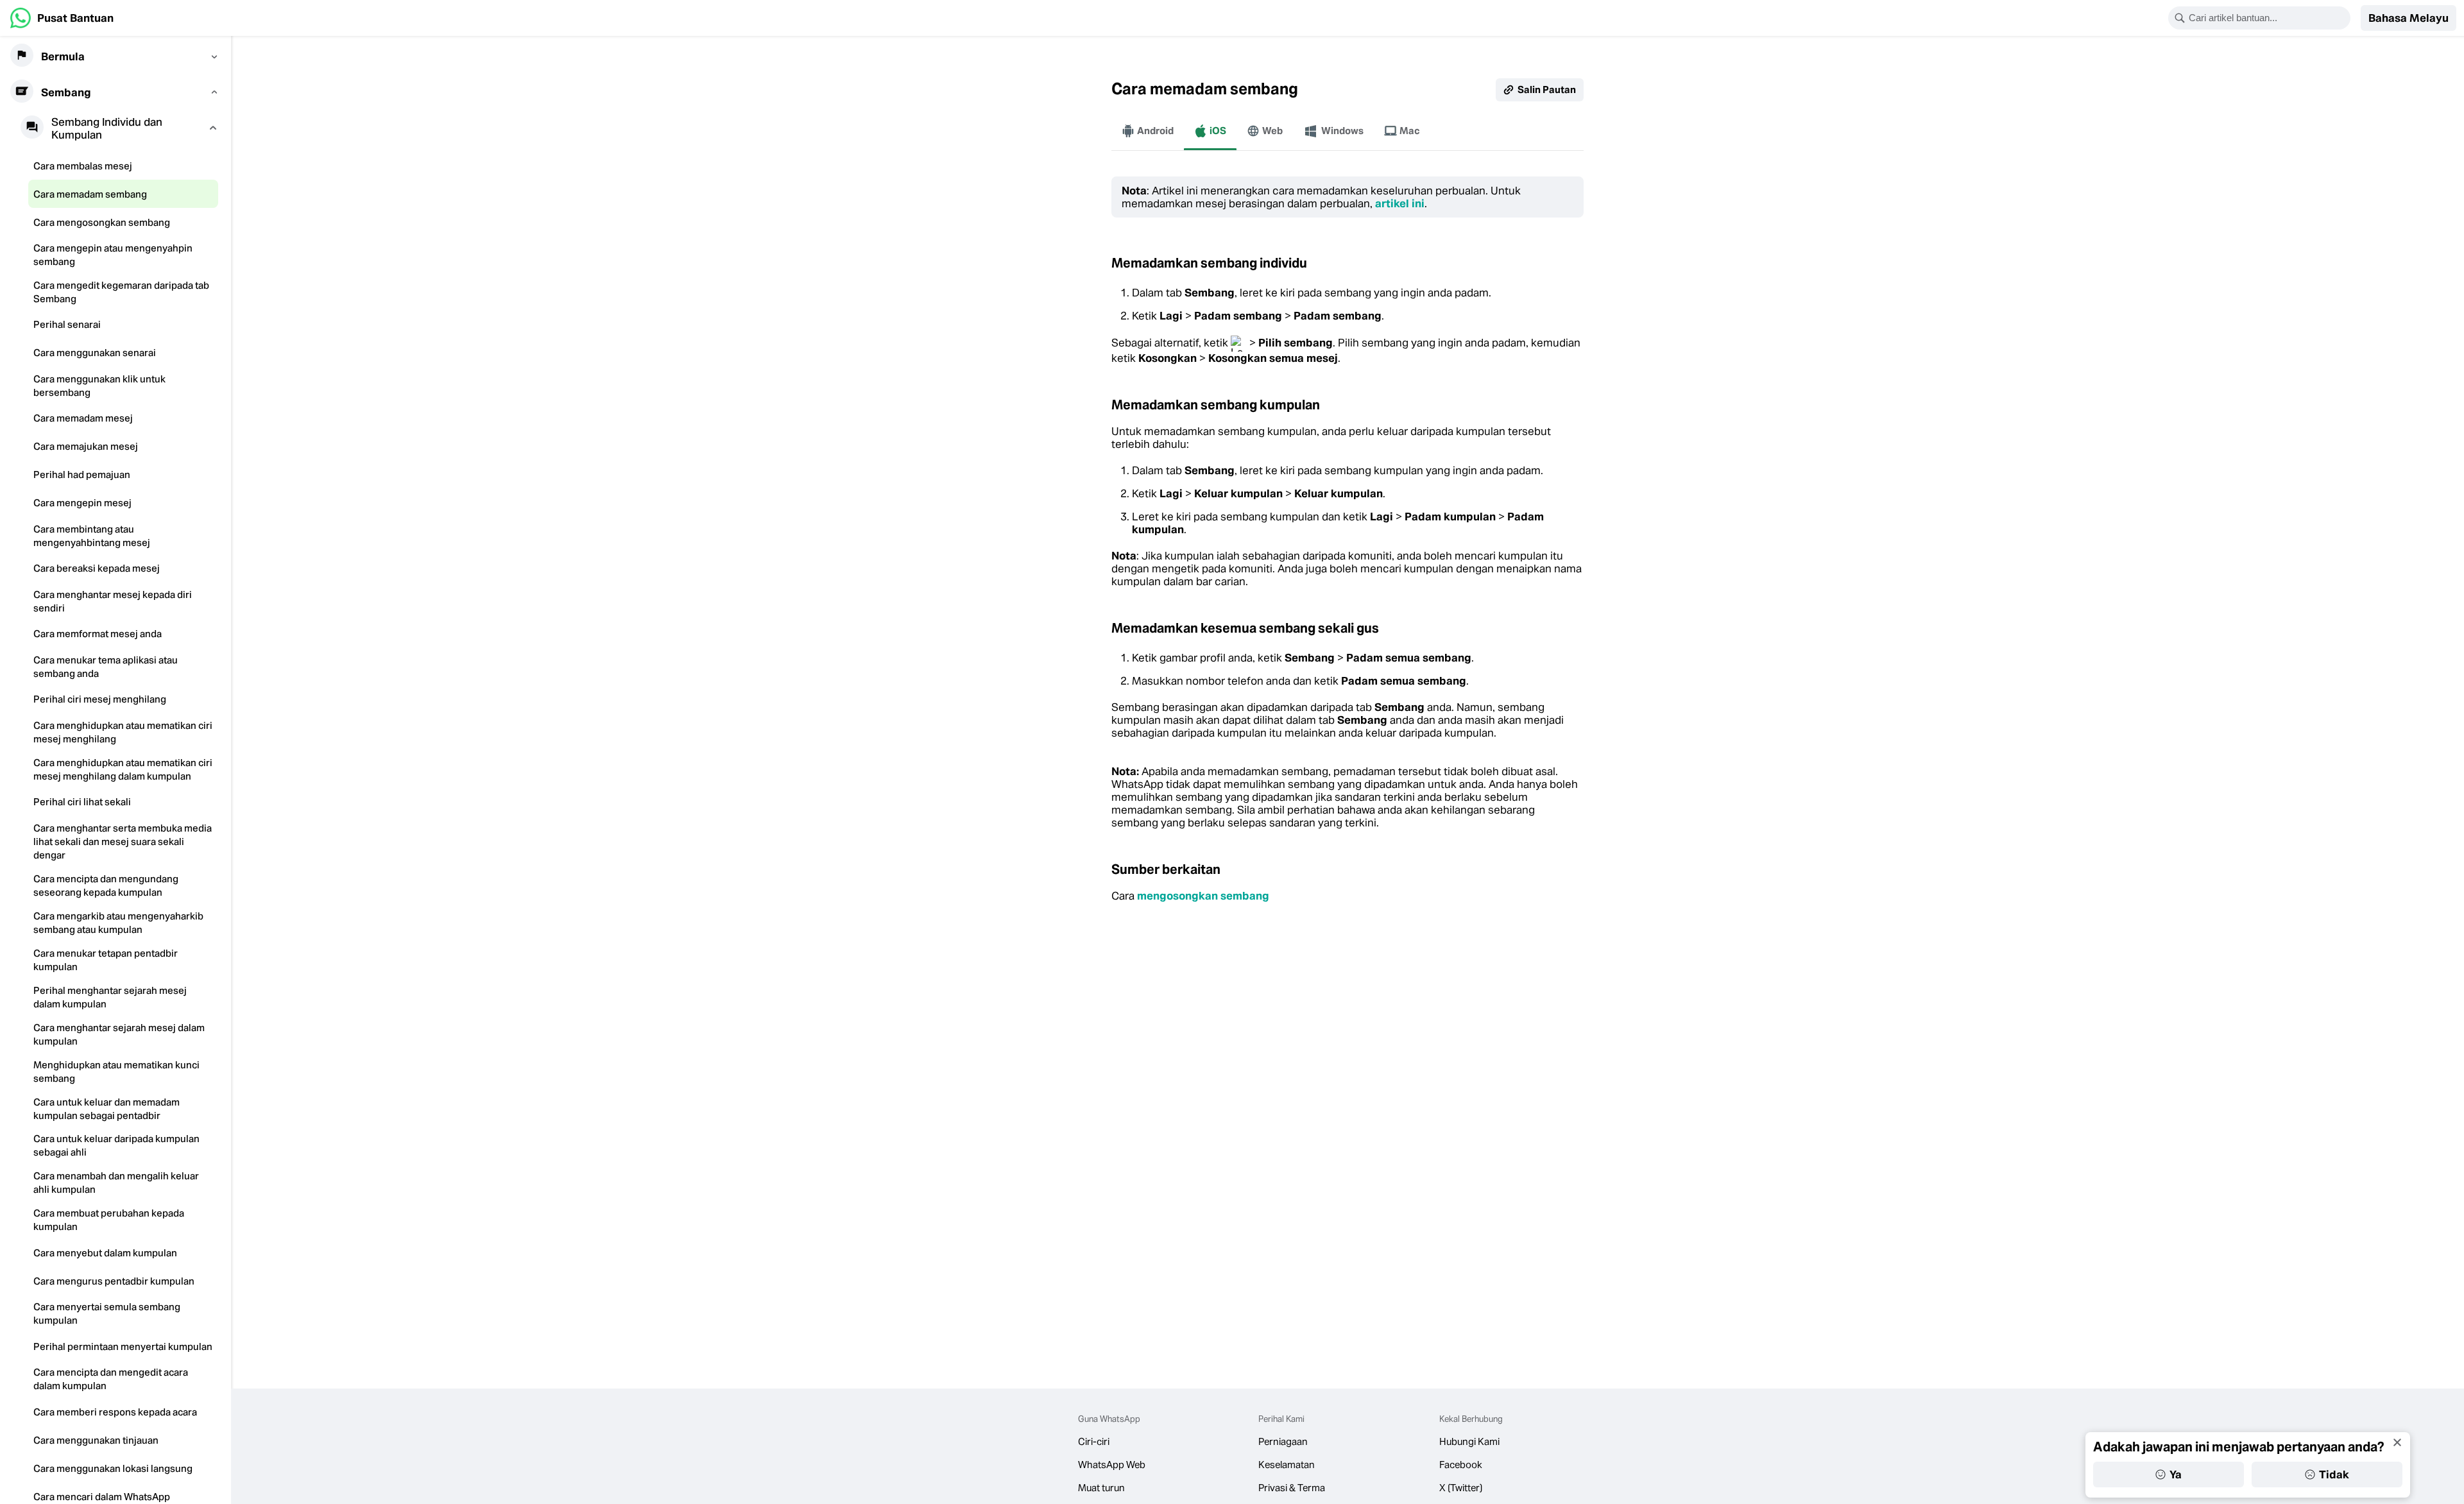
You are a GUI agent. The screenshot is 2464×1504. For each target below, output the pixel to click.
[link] (62, 18)
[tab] (1148, 131)
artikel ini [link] (1400, 203)
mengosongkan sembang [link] (1203, 896)
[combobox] (2268, 18)
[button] (2408, 18)
